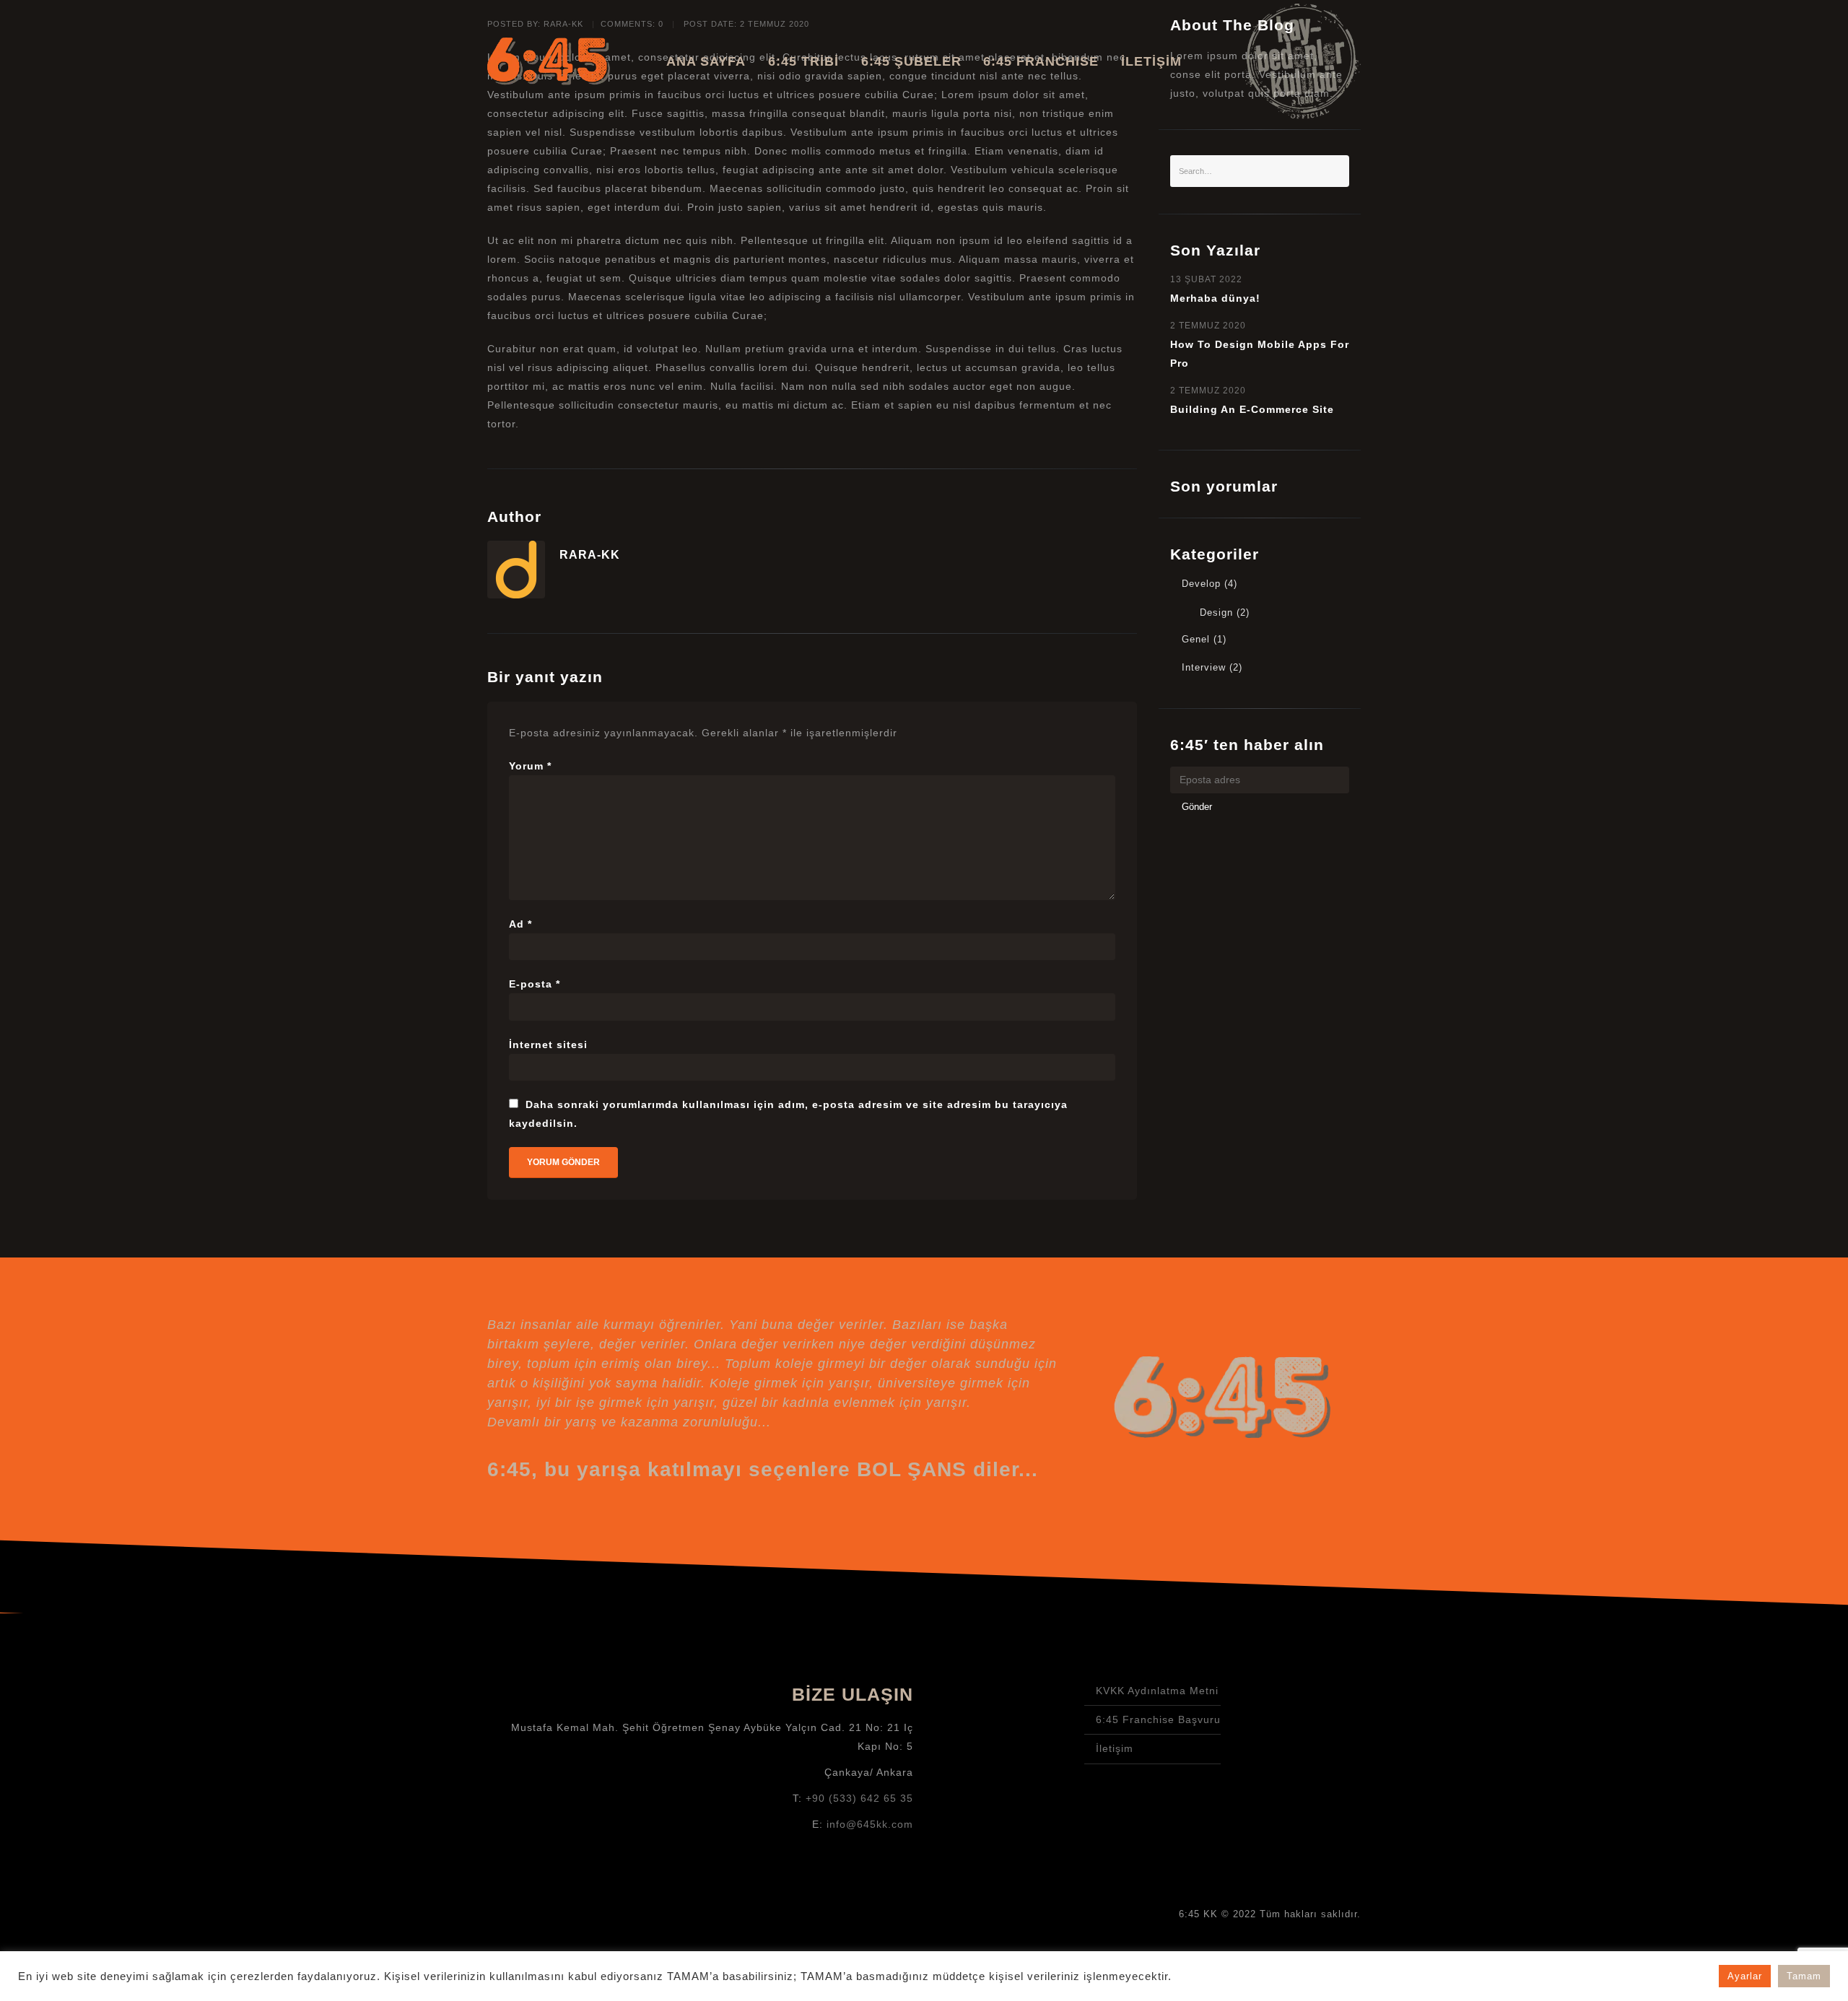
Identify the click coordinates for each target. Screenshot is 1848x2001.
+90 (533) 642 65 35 (859, 1798)
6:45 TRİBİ (803, 61)
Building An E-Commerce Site (1252, 409)
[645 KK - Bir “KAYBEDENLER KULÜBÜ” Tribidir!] (549, 61)
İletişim (1115, 1748)
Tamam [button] (1804, 1976)
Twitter (1282, 1720)
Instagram (1244, 1720)
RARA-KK (590, 554)
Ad (520, 924)
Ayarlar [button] (1745, 1976)
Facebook (1320, 1720)
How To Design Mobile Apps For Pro (1260, 354)
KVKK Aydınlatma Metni (1157, 1691)
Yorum (530, 766)
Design (1216, 613)
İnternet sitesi (548, 1045)
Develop (1201, 584)
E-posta (535, 984)
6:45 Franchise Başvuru (1158, 1719)
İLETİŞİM (1151, 61)
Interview (1204, 668)
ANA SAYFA (706, 61)
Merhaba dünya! (1215, 298)
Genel (1196, 640)
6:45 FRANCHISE (1041, 61)
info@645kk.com (870, 1824)
